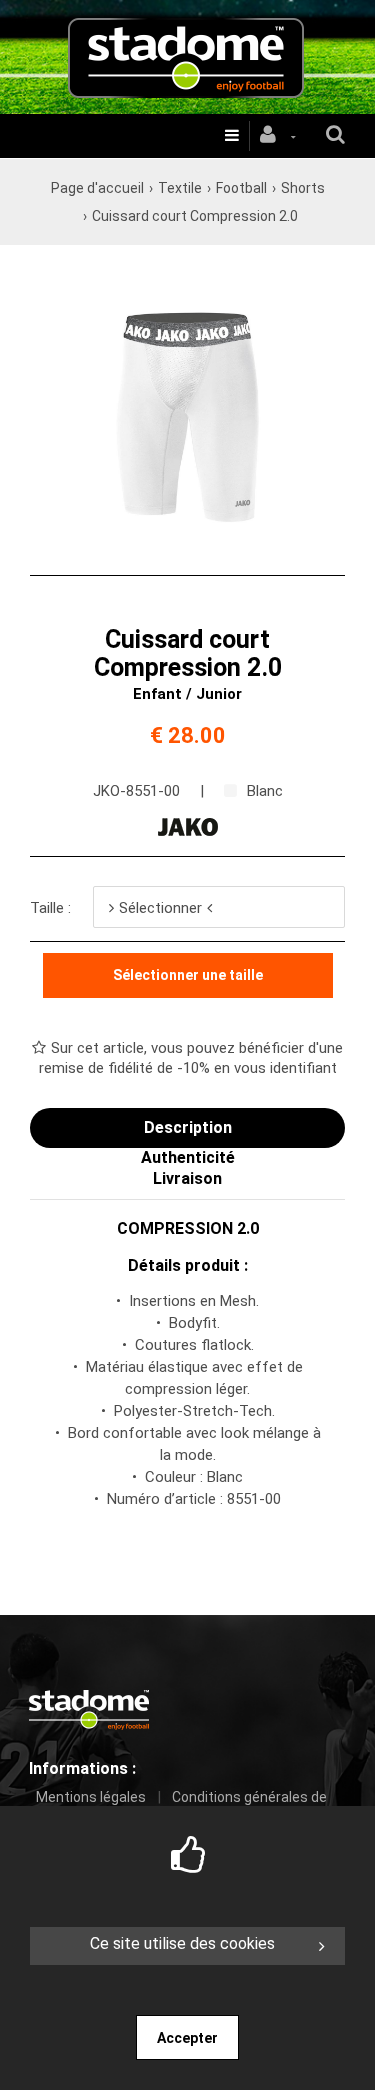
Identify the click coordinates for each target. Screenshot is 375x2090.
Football (241, 188)
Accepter (187, 2038)
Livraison (187, 1178)
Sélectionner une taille (188, 975)
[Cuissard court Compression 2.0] (187, 271)
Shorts (303, 188)
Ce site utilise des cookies (182, 1943)
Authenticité (188, 1157)
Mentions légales (91, 1797)
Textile (180, 188)
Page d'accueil (97, 188)
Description (188, 1127)
